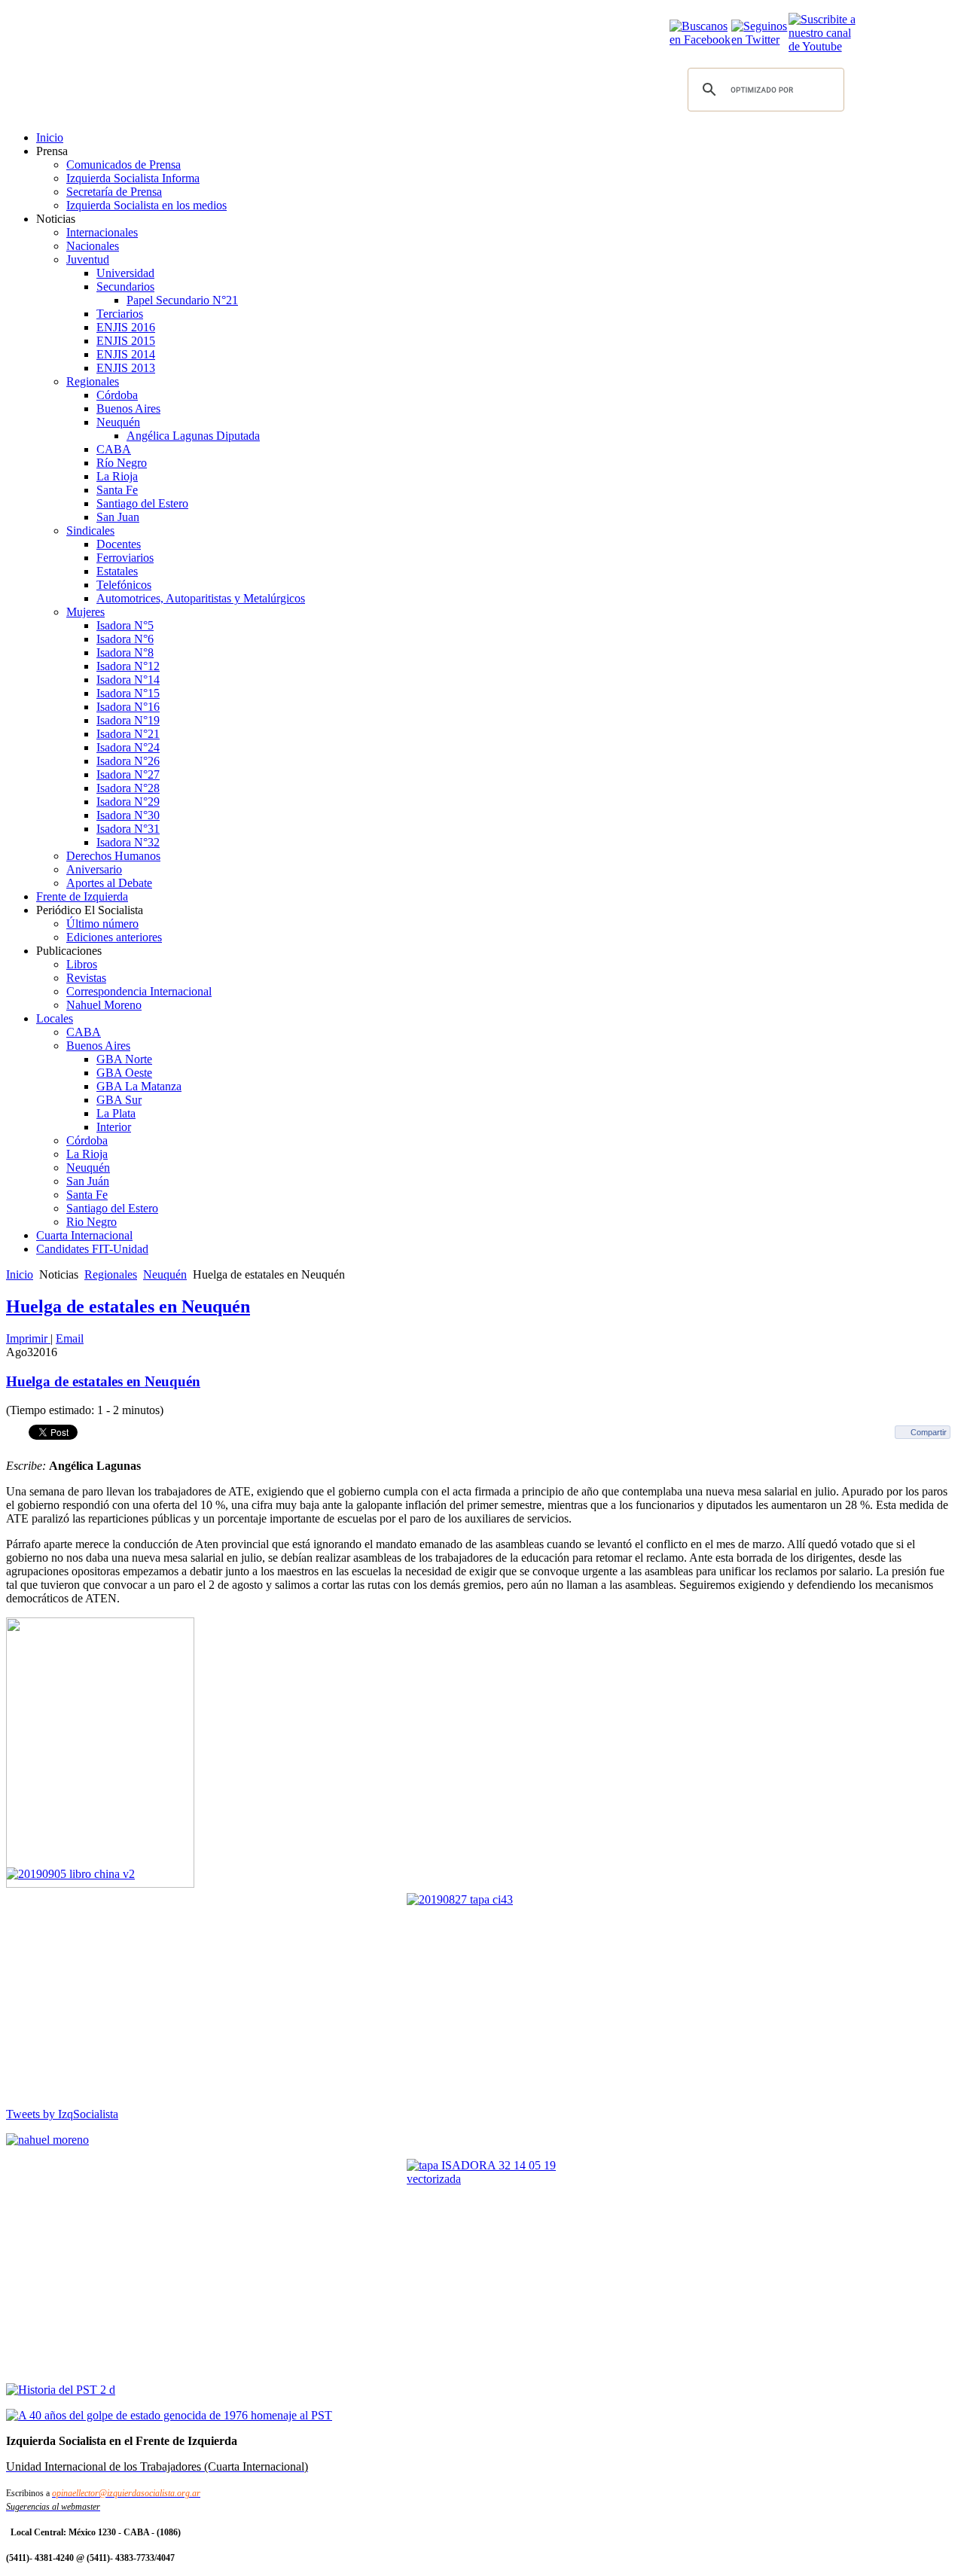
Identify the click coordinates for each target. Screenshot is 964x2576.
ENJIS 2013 (126, 368)
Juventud (88, 259)
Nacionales (93, 246)
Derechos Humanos (113, 856)
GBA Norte (124, 1059)
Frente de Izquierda (82, 896)
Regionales (93, 381)
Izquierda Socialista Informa (133, 178)
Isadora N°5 (125, 625)
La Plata (116, 1113)
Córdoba (117, 395)
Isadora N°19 (128, 720)
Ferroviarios (125, 558)
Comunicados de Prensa (124, 165)
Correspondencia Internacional (139, 991)
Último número (102, 924)
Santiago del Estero (142, 503)
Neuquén (118, 422)
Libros (82, 964)
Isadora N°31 (128, 829)
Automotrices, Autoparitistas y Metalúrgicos (201, 598)
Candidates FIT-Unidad (92, 1249)
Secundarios (125, 287)
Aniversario (94, 869)
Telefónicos (124, 585)
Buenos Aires (128, 409)
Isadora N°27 (128, 774)
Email (70, 1338)
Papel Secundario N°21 (182, 300)
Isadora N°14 (128, 680)
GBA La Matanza (139, 1086)
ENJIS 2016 (126, 327)
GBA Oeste (124, 1073)
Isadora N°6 (125, 639)
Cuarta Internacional (84, 1235)
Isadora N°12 (128, 666)
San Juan (118, 517)
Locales (55, 1018)
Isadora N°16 (128, 707)
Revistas (86, 978)
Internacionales (102, 232)
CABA (114, 449)
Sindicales (90, 530)
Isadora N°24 (128, 747)
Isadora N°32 (128, 842)
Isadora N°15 (128, 693)
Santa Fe (117, 490)
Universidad (125, 273)
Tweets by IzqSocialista (62, 2114)
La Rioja (117, 476)
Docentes (119, 544)
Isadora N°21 (128, 734)
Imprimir (28, 1338)
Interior (114, 1127)
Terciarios (120, 314)
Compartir (929, 1432)
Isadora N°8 (125, 652)
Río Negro (122, 463)
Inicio (50, 137)
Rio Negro (92, 1222)
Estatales (117, 571)
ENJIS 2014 (126, 354)
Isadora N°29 (128, 802)
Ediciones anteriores (114, 937)
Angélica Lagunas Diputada (193, 436)
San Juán (88, 1181)
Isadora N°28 (128, 788)
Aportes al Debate (109, 883)
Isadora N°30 (128, 815)
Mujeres (85, 612)
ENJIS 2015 (126, 341)
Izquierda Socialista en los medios (146, 205)
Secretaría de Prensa (114, 192)
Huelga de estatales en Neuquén (128, 1306)
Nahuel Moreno (104, 1005)
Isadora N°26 (128, 761)
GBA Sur (119, 1100)
